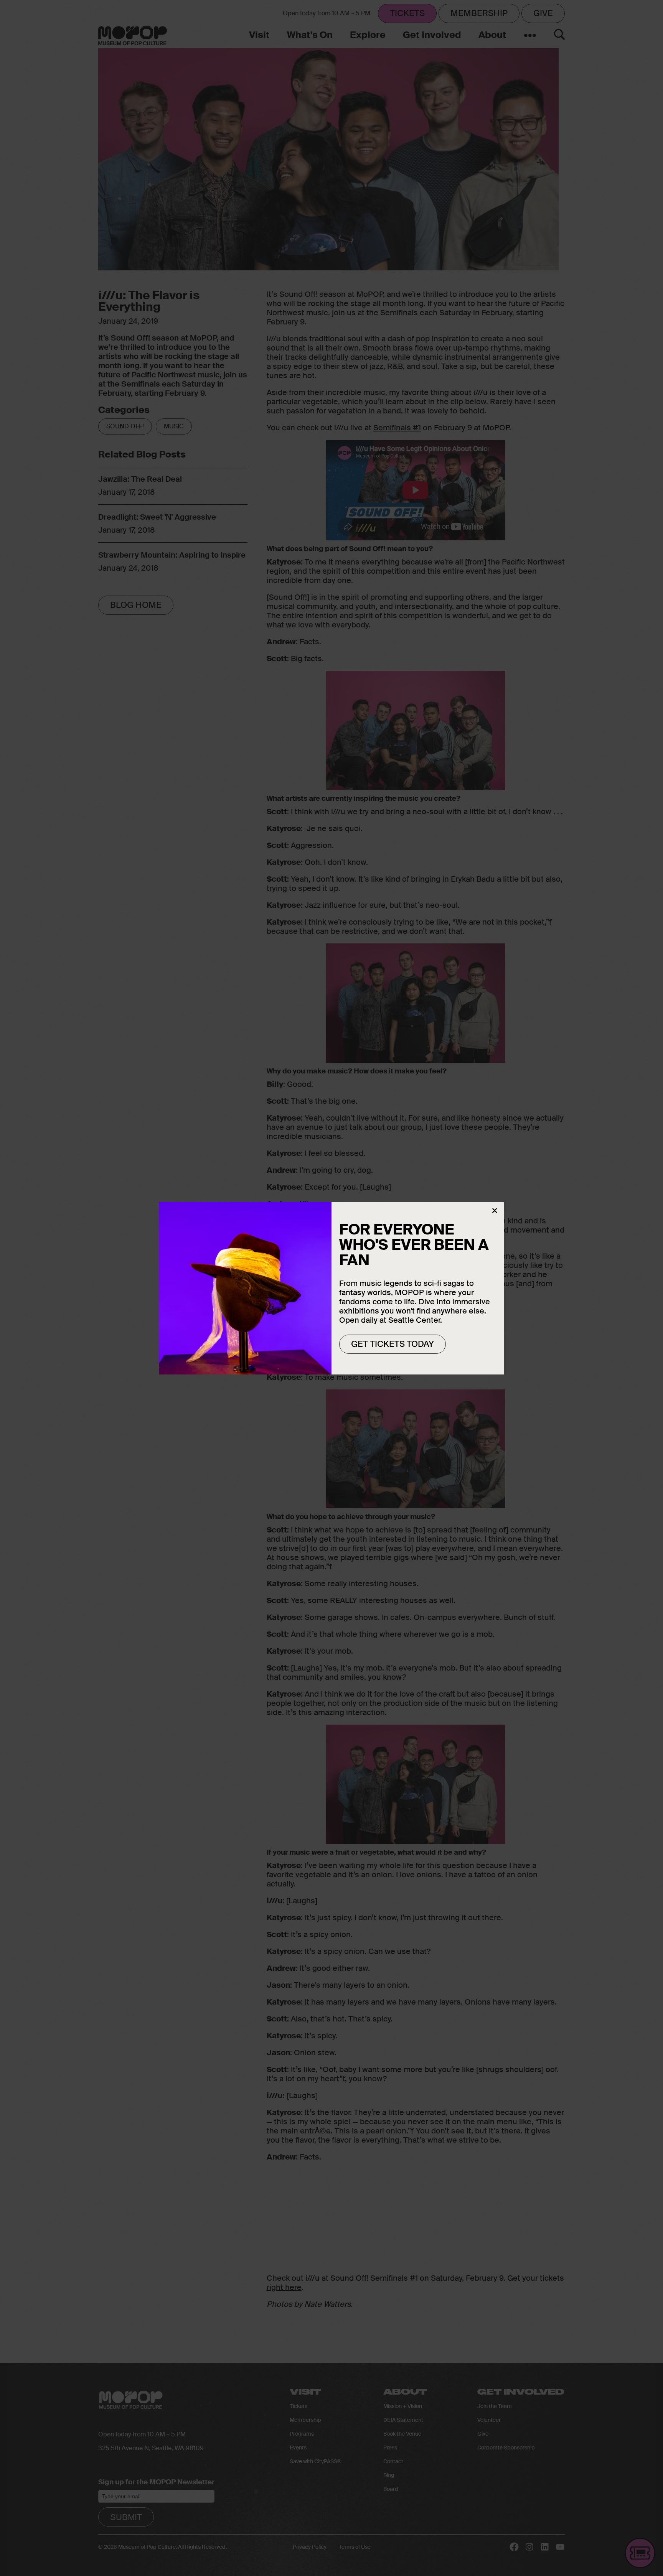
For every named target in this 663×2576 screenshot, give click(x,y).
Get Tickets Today (393, 1344)
